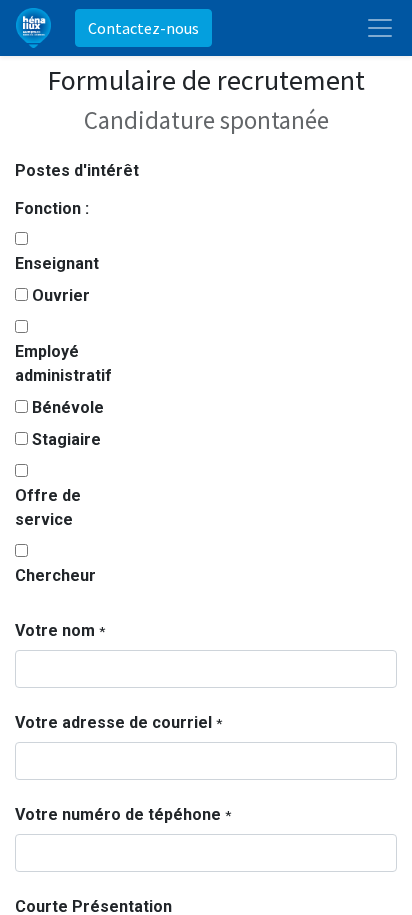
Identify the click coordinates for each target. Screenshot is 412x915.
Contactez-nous (143, 28)
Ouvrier (61, 295)
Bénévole (68, 407)
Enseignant (57, 263)
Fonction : (52, 208)
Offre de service (48, 507)
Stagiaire (66, 439)
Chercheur (55, 575)
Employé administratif (63, 363)
